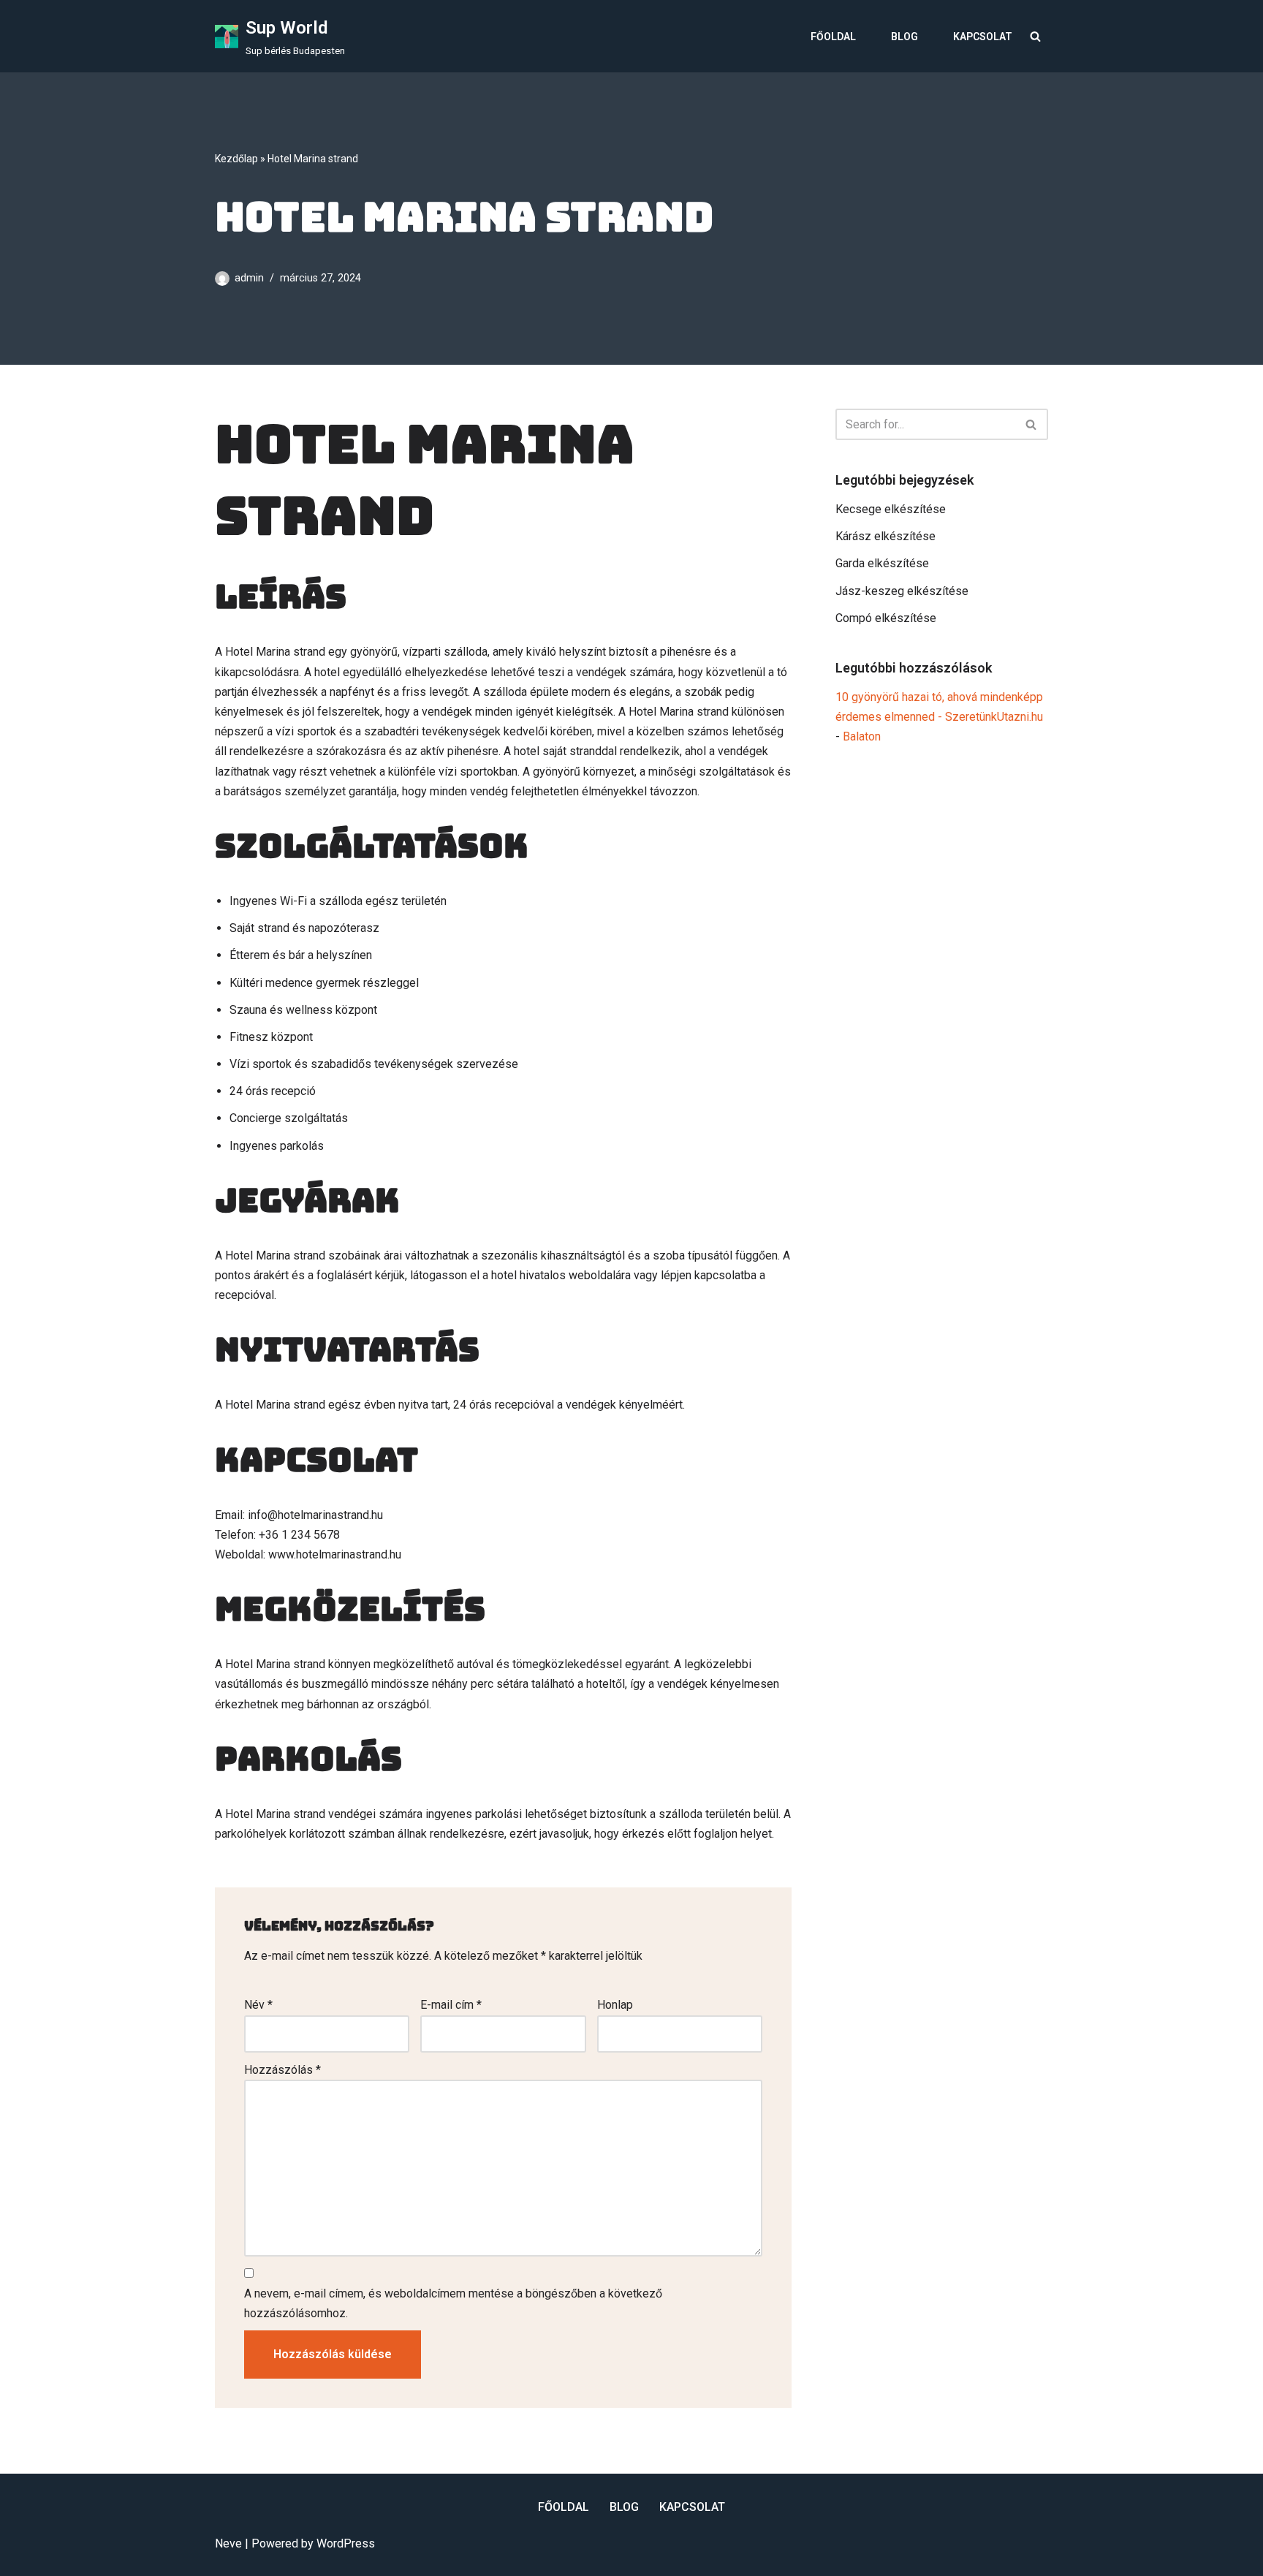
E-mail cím (451, 2005)
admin (249, 278)
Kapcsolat (983, 37)
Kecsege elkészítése (891, 509)
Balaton (862, 736)
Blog (904, 37)
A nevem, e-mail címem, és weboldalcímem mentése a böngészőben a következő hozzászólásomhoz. (453, 2303)
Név (258, 2005)
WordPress (346, 2543)
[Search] (1035, 36)
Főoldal (833, 37)
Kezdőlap (236, 159)
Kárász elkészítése (885, 536)
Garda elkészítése (882, 563)
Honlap (615, 2005)
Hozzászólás (282, 2070)
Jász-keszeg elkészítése (902, 591)
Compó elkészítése (886, 618)
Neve (228, 2543)
